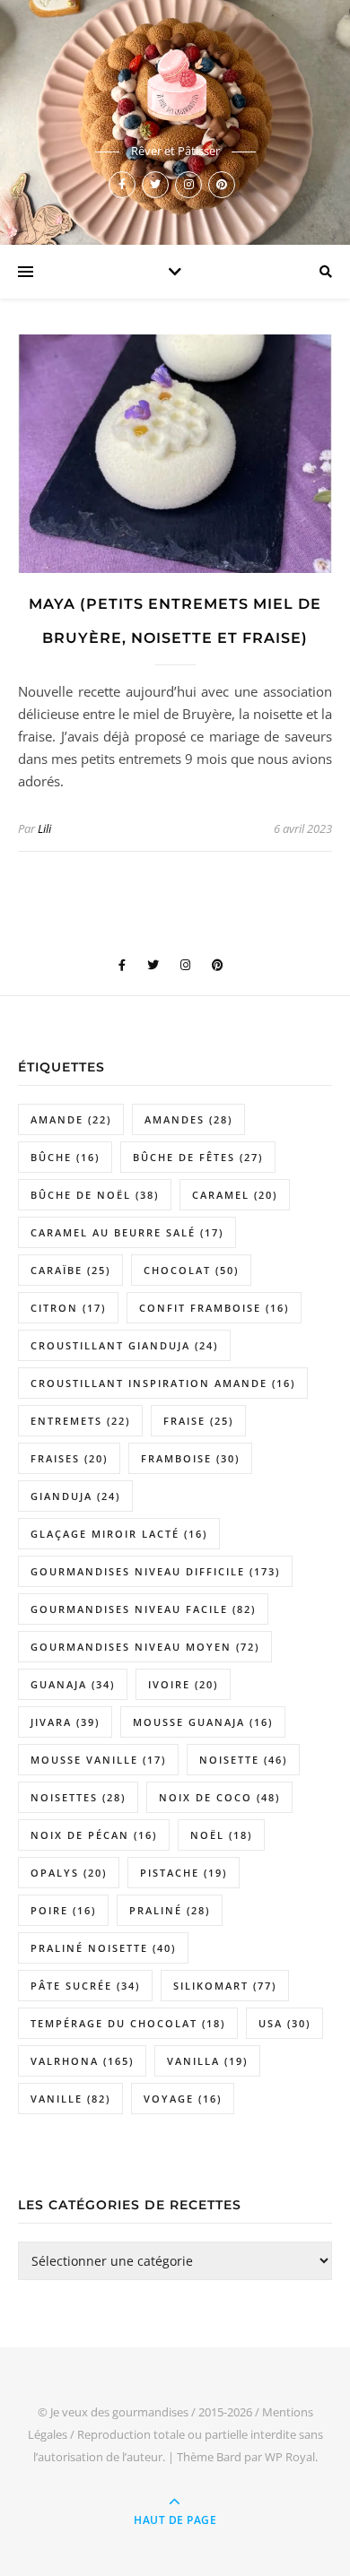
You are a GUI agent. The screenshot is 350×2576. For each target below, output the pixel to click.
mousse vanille (98, 1760)
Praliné (170, 1910)
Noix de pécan (94, 1835)
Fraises (69, 1458)
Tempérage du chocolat (128, 2023)
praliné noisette (103, 1948)
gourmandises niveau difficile (155, 1571)
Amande (71, 1119)
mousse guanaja (203, 1722)
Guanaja (73, 1684)
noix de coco (219, 1797)
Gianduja (75, 1496)
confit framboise (214, 1308)
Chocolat (191, 1270)
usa (284, 2023)
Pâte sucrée (85, 1986)
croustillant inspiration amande (163, 1383)
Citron (68, 1308)
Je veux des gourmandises (119, 2412)
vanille (70, 2099)
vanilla (207, 2061)
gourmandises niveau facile (143, 1609)
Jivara (65, 1722)
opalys (69, 1873)
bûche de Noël (95, 1195)
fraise (198, 1421)
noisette (243, 1760)
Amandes (188, 1119)
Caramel (235, 1195)
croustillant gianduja (124, 1345)
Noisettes (78, 1797)
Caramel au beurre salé (127, 1232)
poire (63, 1910)
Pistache (184, 1873)
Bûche (65, 1157)
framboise (190, 1458)
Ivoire (183, 1684)
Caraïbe (70, 1270)
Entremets (80, 1421)
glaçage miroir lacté (119, 1534)
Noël (221, 1835)
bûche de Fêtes (198, 1157)
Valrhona (82, 2061)
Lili (44, 828)
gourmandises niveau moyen (145, 1647)
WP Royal (290, 2457)
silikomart (225, 1986)
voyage (183, 2099)
